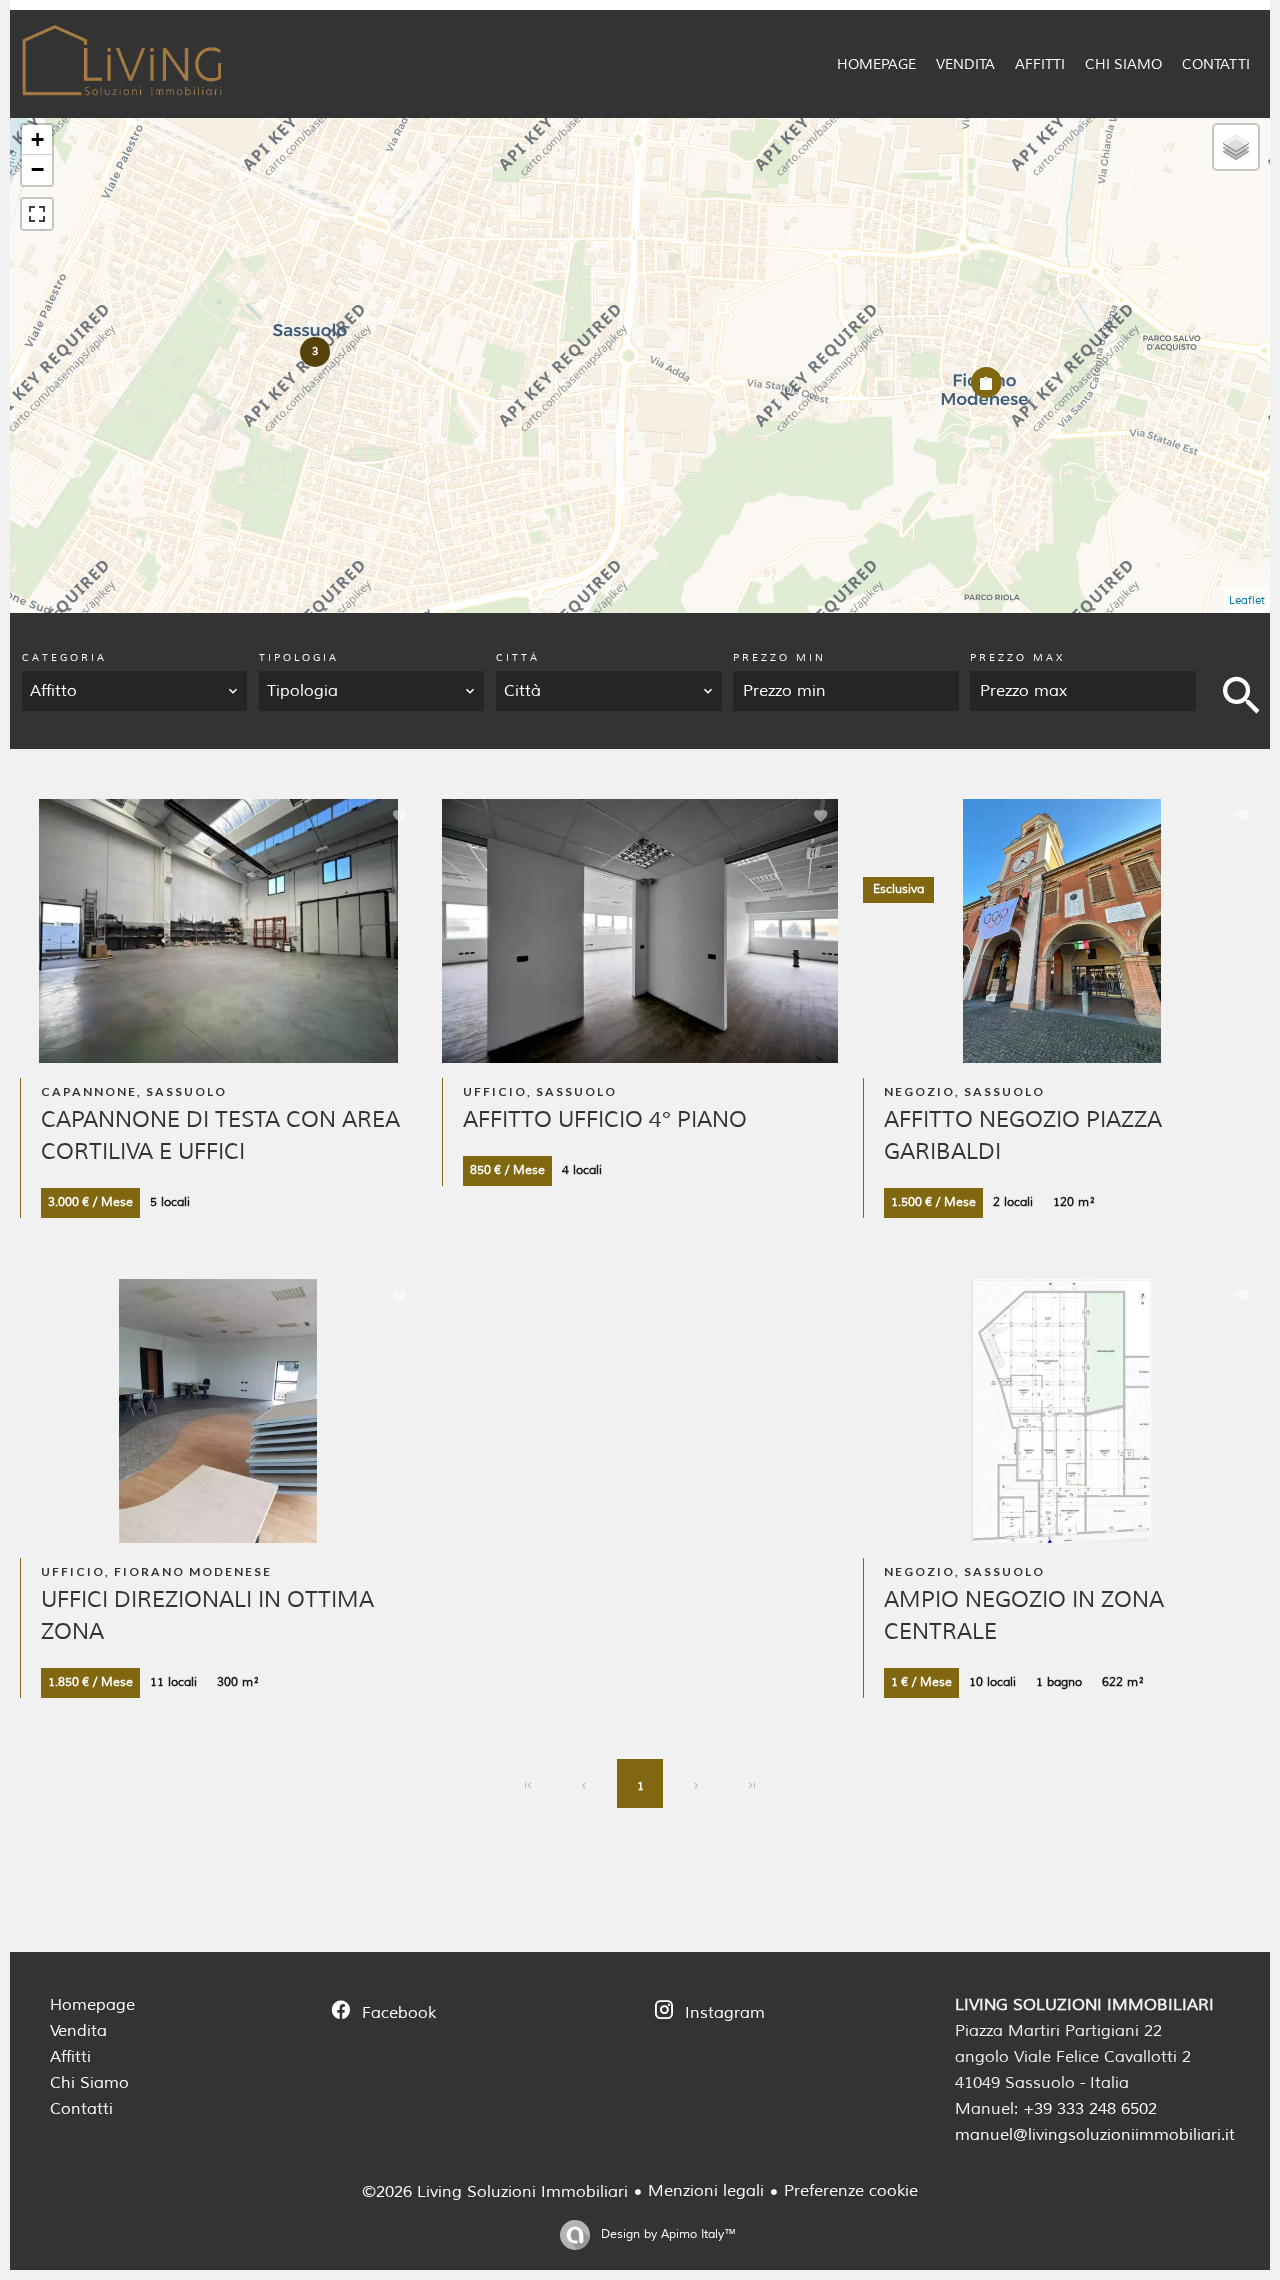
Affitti (70, 2057)
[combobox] (135, 691)
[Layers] (1236, 147)
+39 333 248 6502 (1090, 2109)
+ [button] (37, 139)
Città (518, 657)
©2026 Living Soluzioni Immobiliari (495, 2192)
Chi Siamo (89, 2083)
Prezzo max (1017, 657)
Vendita (78, 2031)
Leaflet (1247, 600)
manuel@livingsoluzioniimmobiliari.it (1095, 2135)
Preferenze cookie (851, 2191)
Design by (666, 2234)
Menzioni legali (706, 2191)
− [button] (37, 169)
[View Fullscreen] (37, 214)
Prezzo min (779, 657)
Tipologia (299, 657)
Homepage (92, 2005)
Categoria (64, 657)
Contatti (81, 2109)
